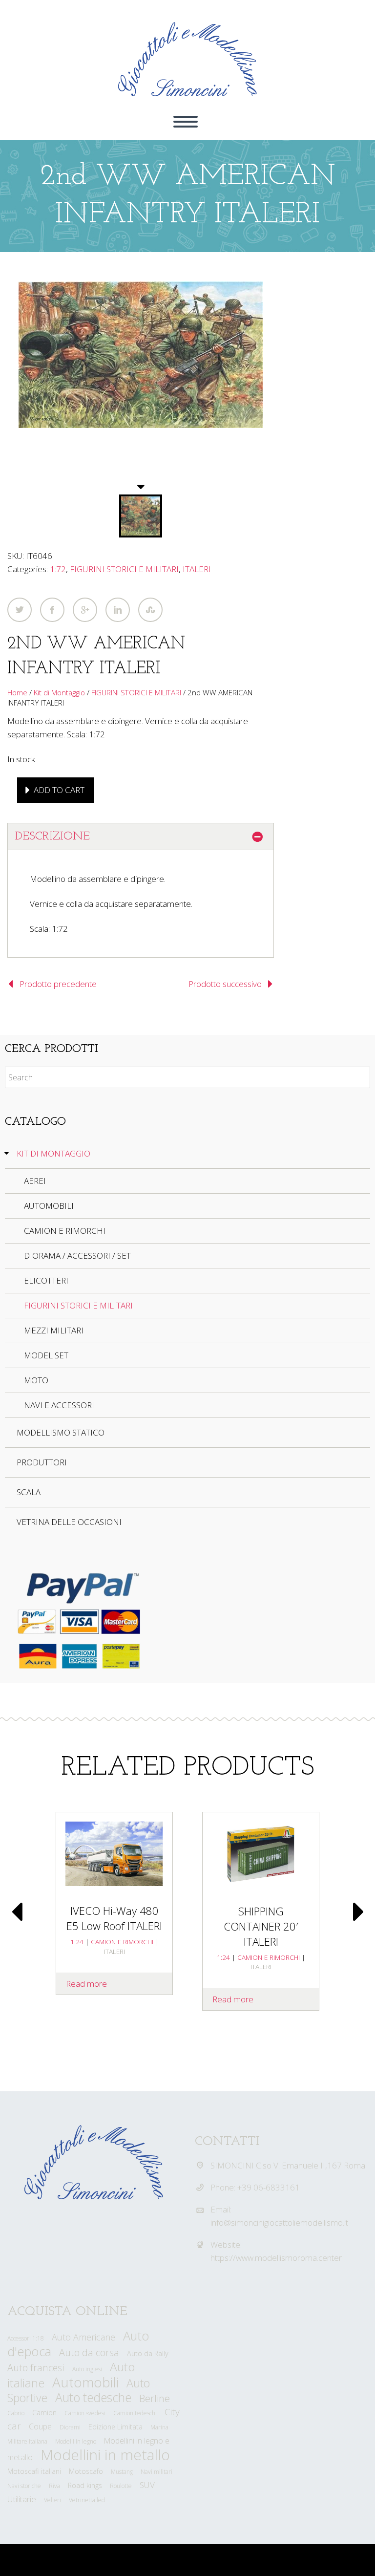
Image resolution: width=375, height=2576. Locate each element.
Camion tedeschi (135, 2413)
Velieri (52, 2500)
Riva (54, 2486)
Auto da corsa (89, 2352)
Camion (44, 2413)
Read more (86, 1984)
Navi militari (156, 2472)
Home (17, 692)
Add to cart (59, 790)
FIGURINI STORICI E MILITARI (124, 569)
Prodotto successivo (225, 984)
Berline (155, 2398)
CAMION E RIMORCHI (65, 1231)
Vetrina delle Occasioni (69, 1522)
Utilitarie (22, 2499)
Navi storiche (24, 2486)
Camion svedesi (85, 2413)
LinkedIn (118, 610)
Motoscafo (86, 2471)
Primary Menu (186, 122)
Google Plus (85, 610)
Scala (29, 1492)
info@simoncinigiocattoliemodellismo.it (279, 2222)
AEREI (35, 1181)
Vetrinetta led (87, 2500)
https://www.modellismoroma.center (276, 2258)
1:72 (58, 569)
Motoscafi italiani (34, 2471)
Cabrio (16, 2413)
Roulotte (121, 2486)
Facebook (52, 610)
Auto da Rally (148, 2353)
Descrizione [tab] (52, 837)
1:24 (77, 1942)
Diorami (70, 2427)
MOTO (36, 1380)
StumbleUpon (150, 610)
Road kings (85, 2485)
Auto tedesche (93, 2397)
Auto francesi (36, 2368)
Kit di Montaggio (59, 692)
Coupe (40, 2426)
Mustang (122, 2472)
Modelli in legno (76, 2441)
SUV (147, 2485)
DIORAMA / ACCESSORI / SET (77, 1256)
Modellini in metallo (105, 2455)
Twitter (20, 610)
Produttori (42, 1462)
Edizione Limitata (115, 2427)
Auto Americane (83, 2337)
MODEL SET (46, 1355)
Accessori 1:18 (26, 2338)
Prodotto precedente (58, 984)
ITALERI (197, 569)
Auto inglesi (87, 2369)
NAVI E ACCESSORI (59, 1405)
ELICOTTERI (46, 1280)
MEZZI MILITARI (54, 1330)
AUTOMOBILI (49, 1206)
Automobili (85, 2382)
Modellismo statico (61, 1432)
